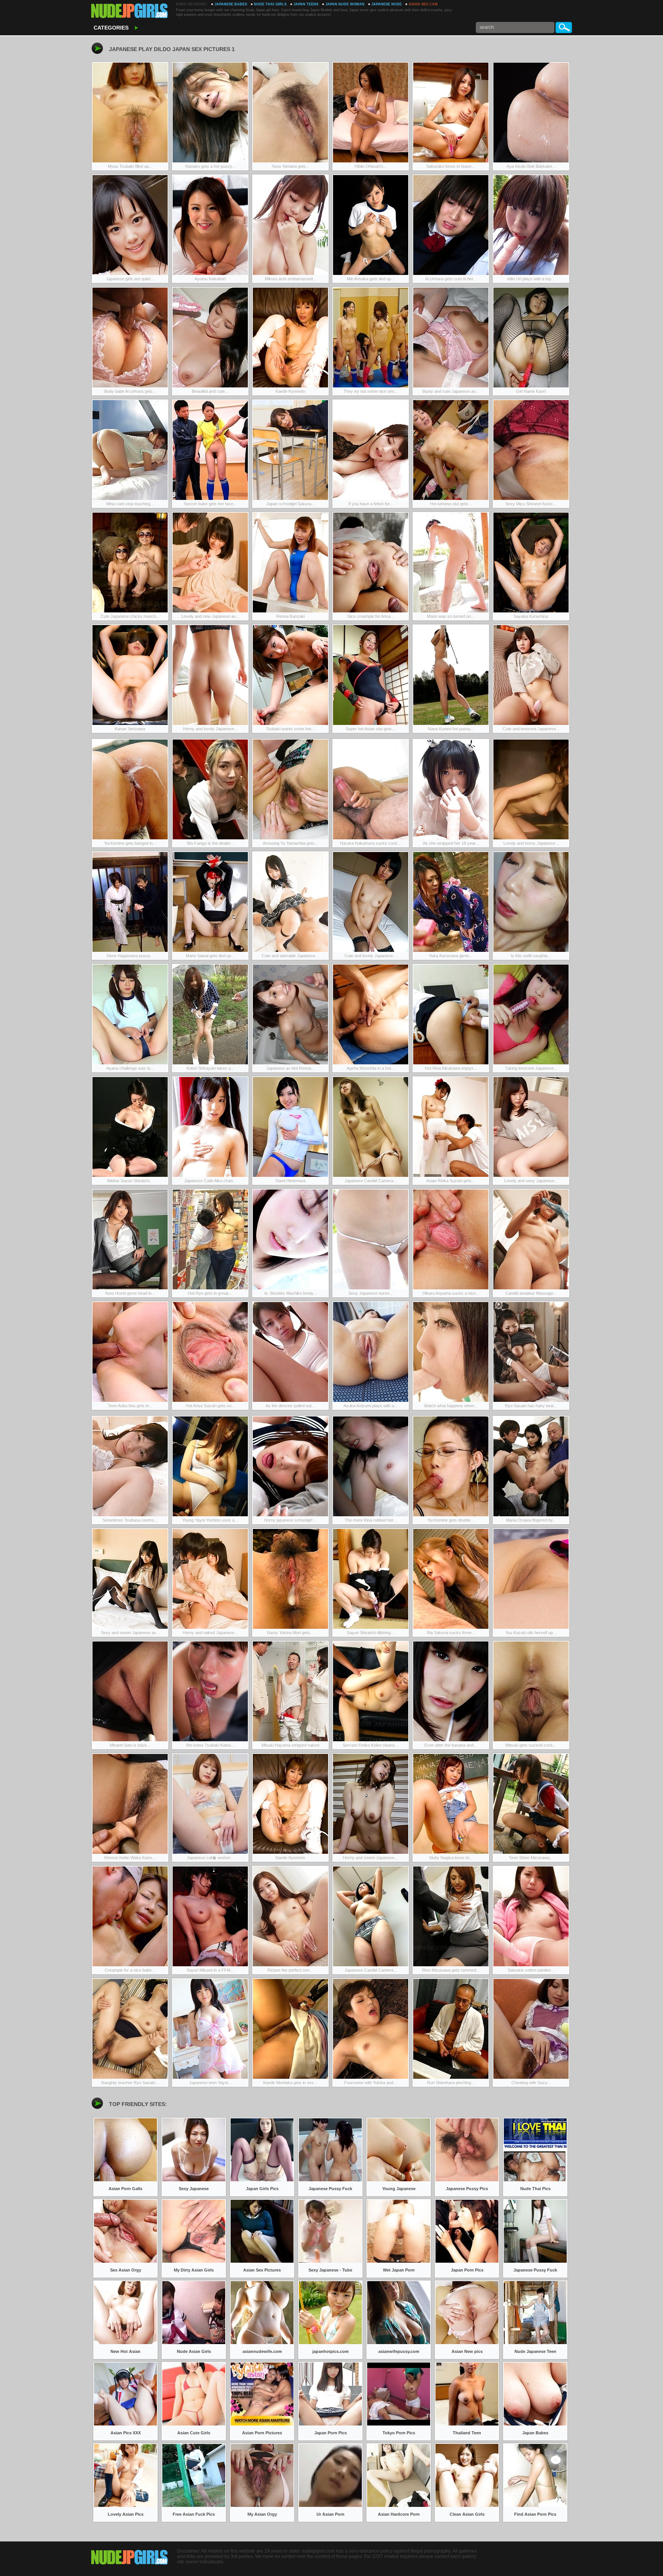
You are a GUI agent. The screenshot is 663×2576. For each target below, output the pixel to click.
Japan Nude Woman (345, 4)
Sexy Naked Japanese (130, 12)
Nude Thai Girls (270, 4)
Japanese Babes (231, 4)
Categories (111, 28)
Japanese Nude (387, 4)
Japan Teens (306, 4)
